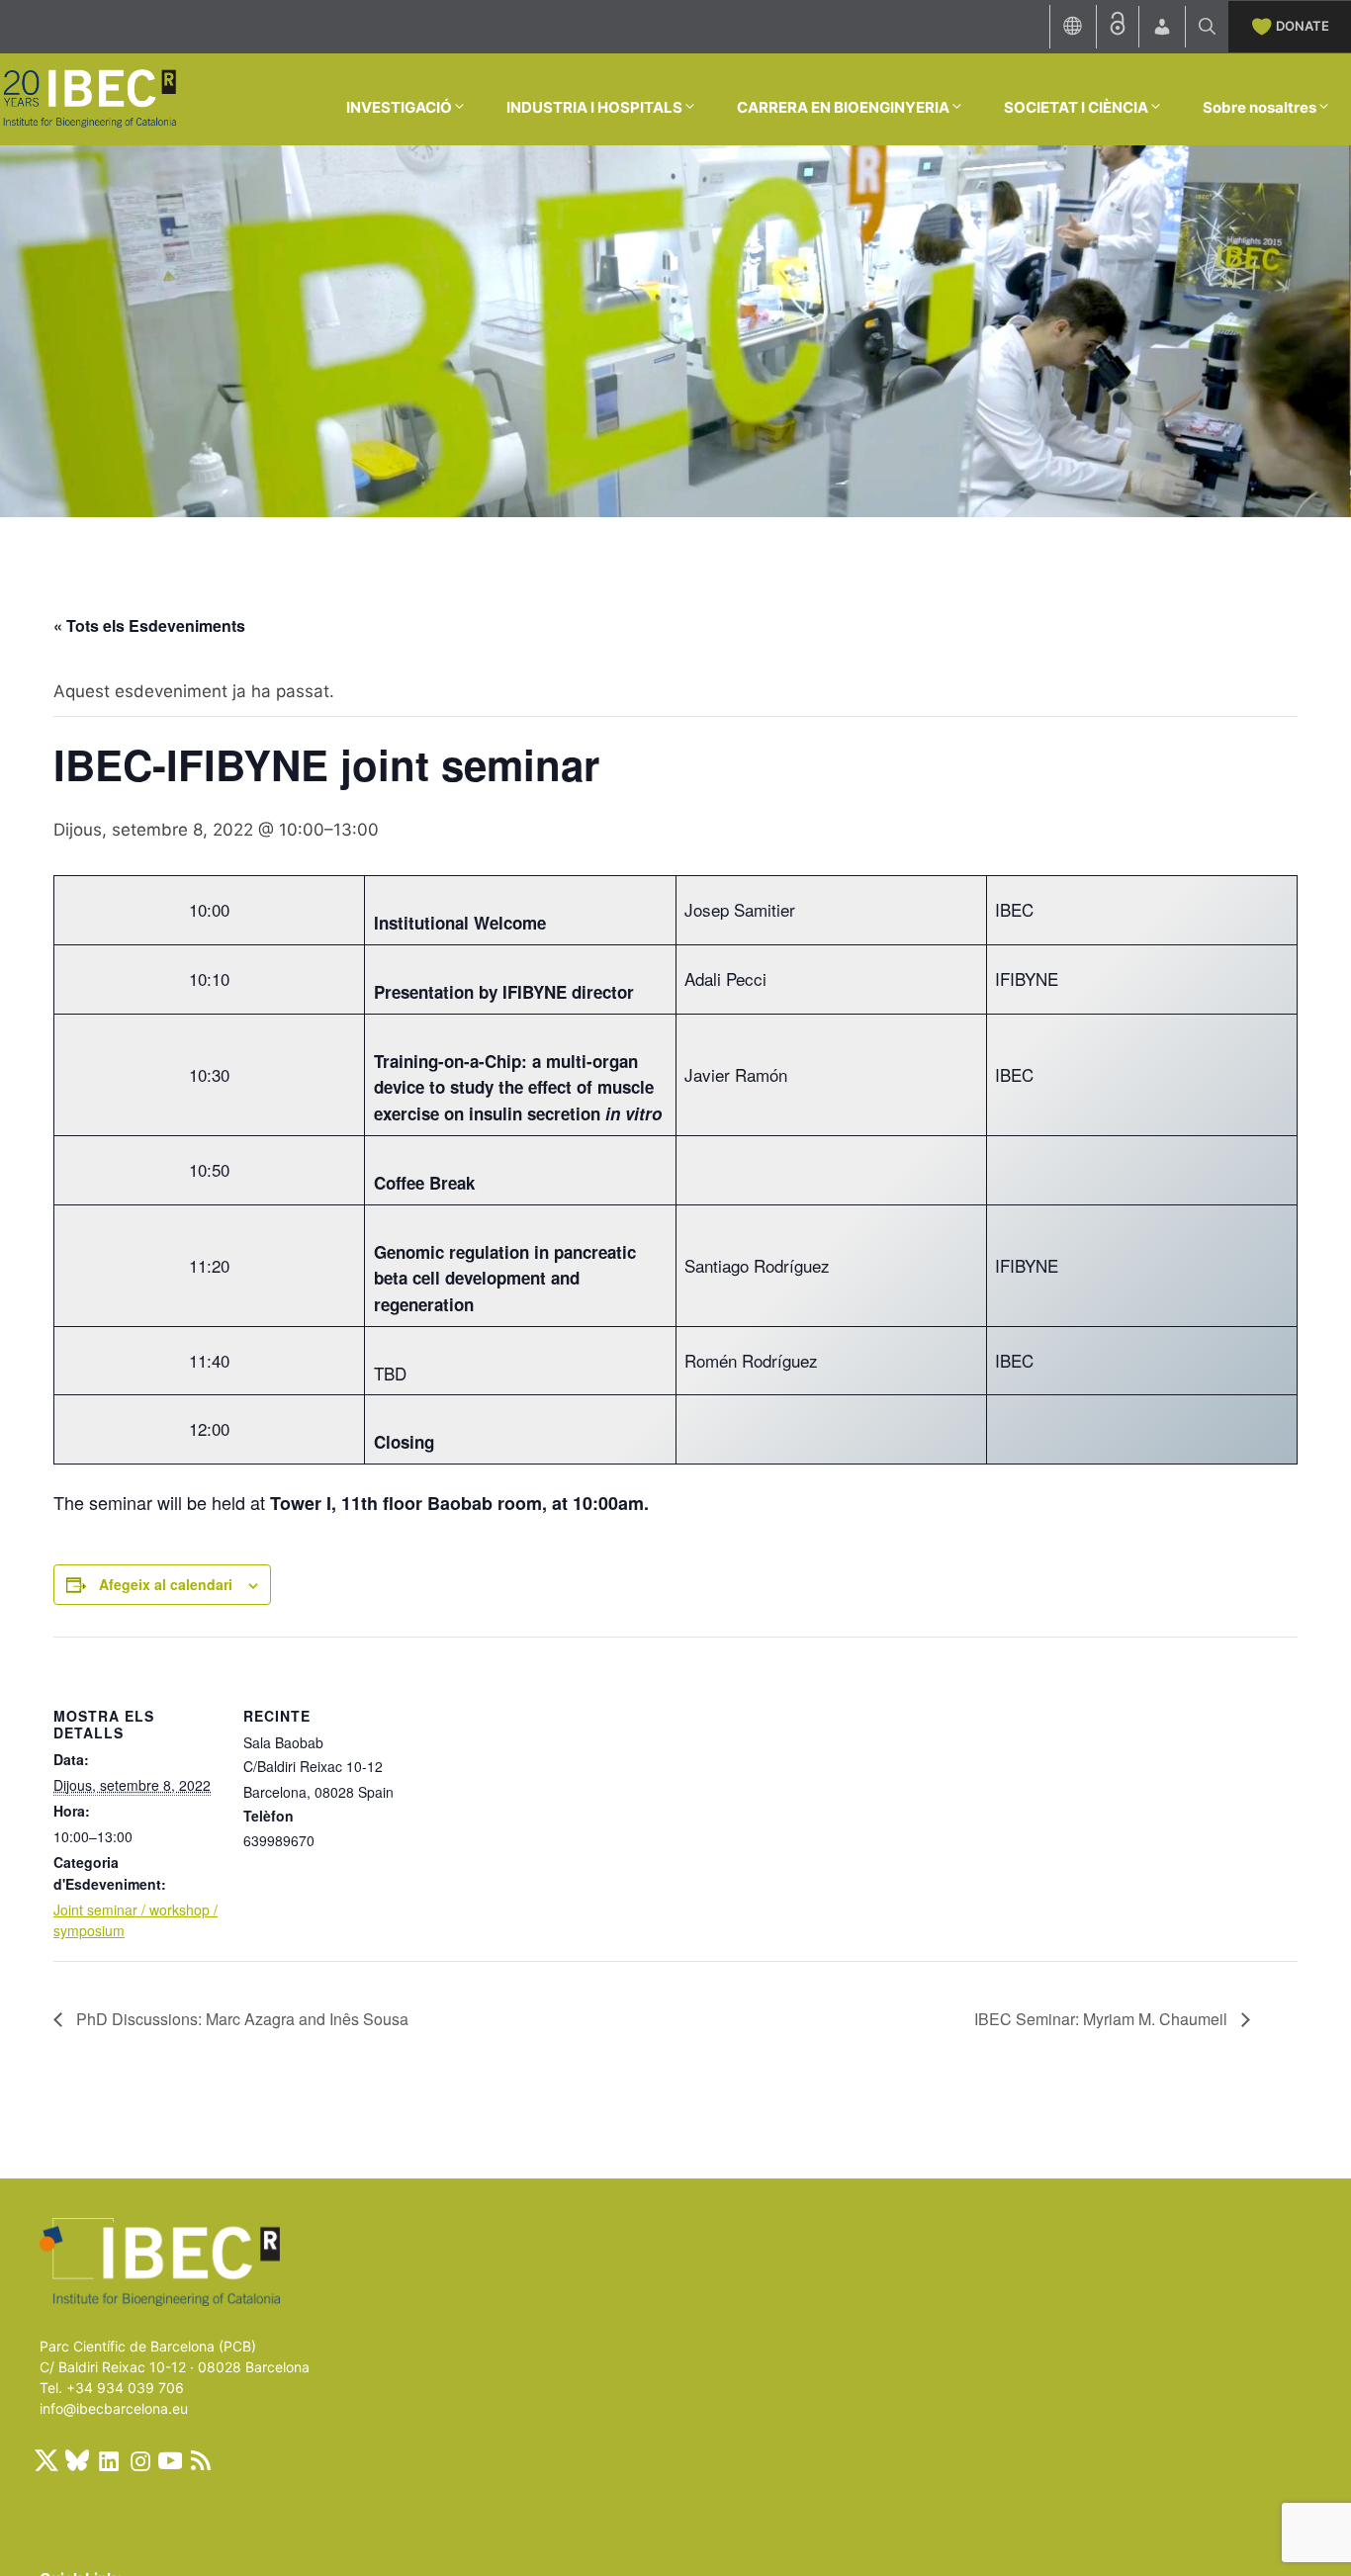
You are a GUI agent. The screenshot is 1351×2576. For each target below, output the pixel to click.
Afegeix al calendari (166, 1584)
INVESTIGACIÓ (399, 107)
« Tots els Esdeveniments (149, 625)
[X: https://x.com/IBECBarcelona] (46, 2460)
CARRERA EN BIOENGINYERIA (843, 107)
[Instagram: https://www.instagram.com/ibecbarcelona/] (139, 2460)
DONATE (1303, 26)
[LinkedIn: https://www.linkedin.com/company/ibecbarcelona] (108, 2460)
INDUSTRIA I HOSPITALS (594, 107)
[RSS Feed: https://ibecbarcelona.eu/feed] (201, 2460)
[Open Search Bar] (1207, 27)
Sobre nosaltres (1260, 107)
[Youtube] (170, 2460)
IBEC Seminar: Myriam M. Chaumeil (1103, 2019)
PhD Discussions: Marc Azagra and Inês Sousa (240, 2019)
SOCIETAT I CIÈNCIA (1076, 107)
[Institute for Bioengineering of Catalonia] (89, 98)
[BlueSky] (77, 2460)
